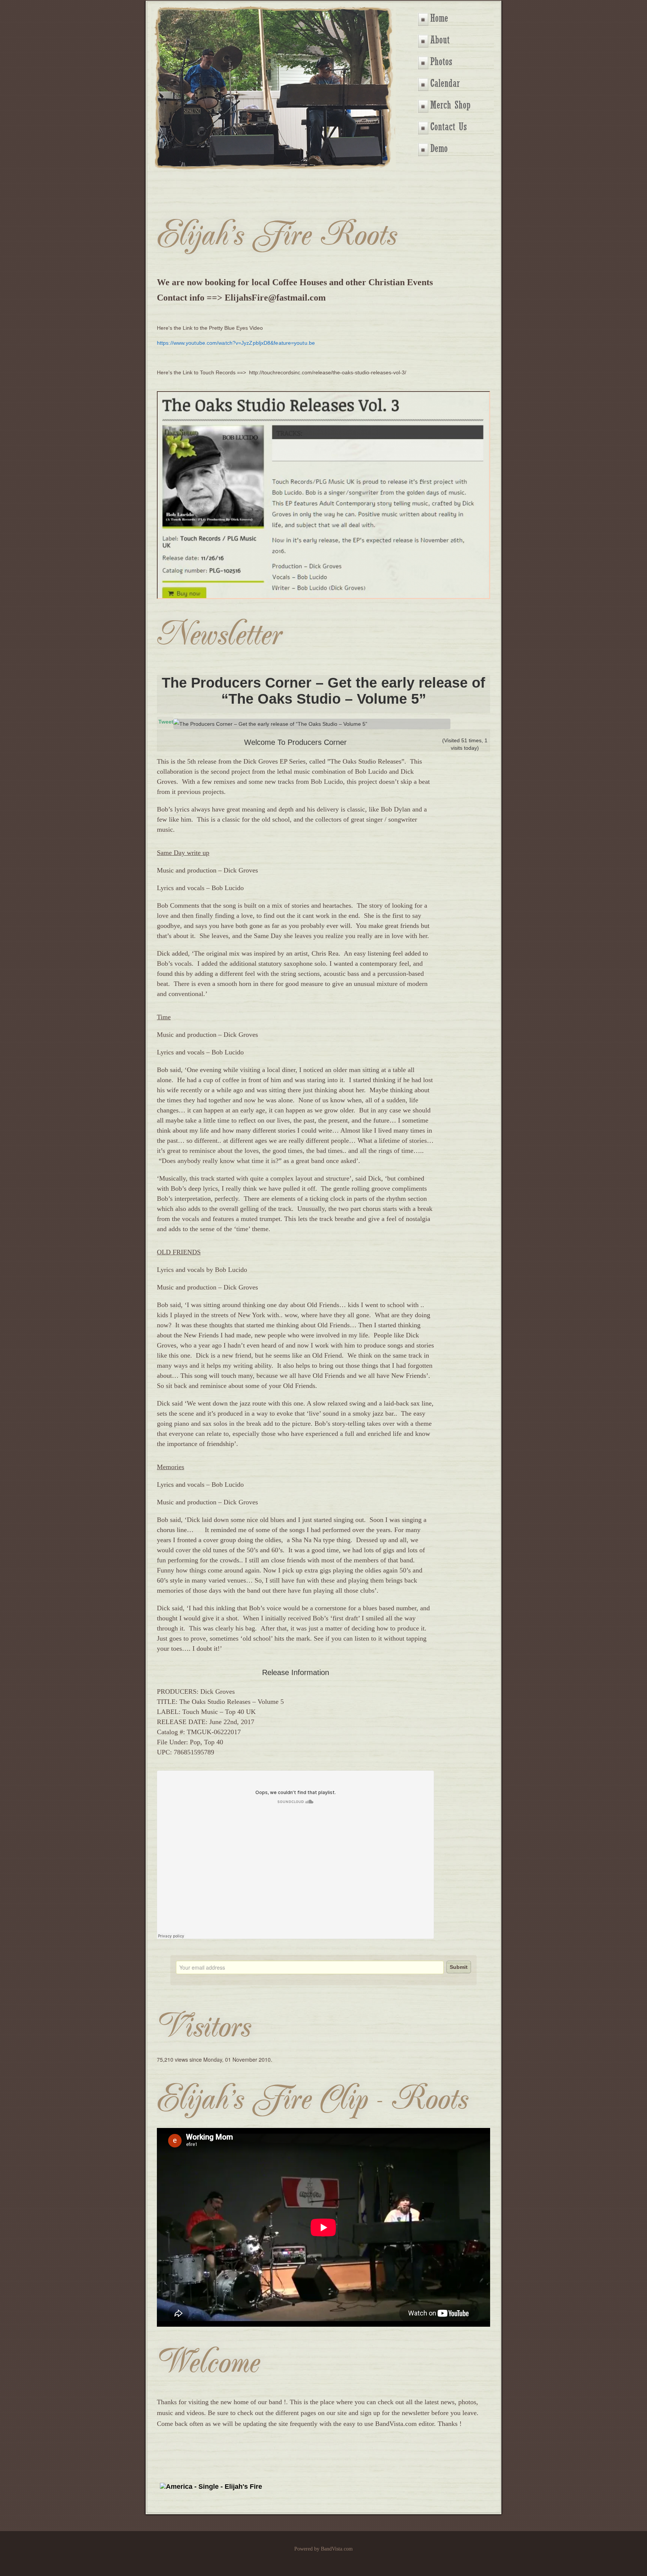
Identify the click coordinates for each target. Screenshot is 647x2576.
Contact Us (449, 127)
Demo (439, 148)
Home (439, 18)
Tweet (166, 722)
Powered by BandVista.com (323, 2549)
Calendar (445, 83)
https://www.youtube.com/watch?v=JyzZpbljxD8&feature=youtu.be (236, 343)
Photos (441, 62)
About (440, 40)
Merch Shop (450, 105)
